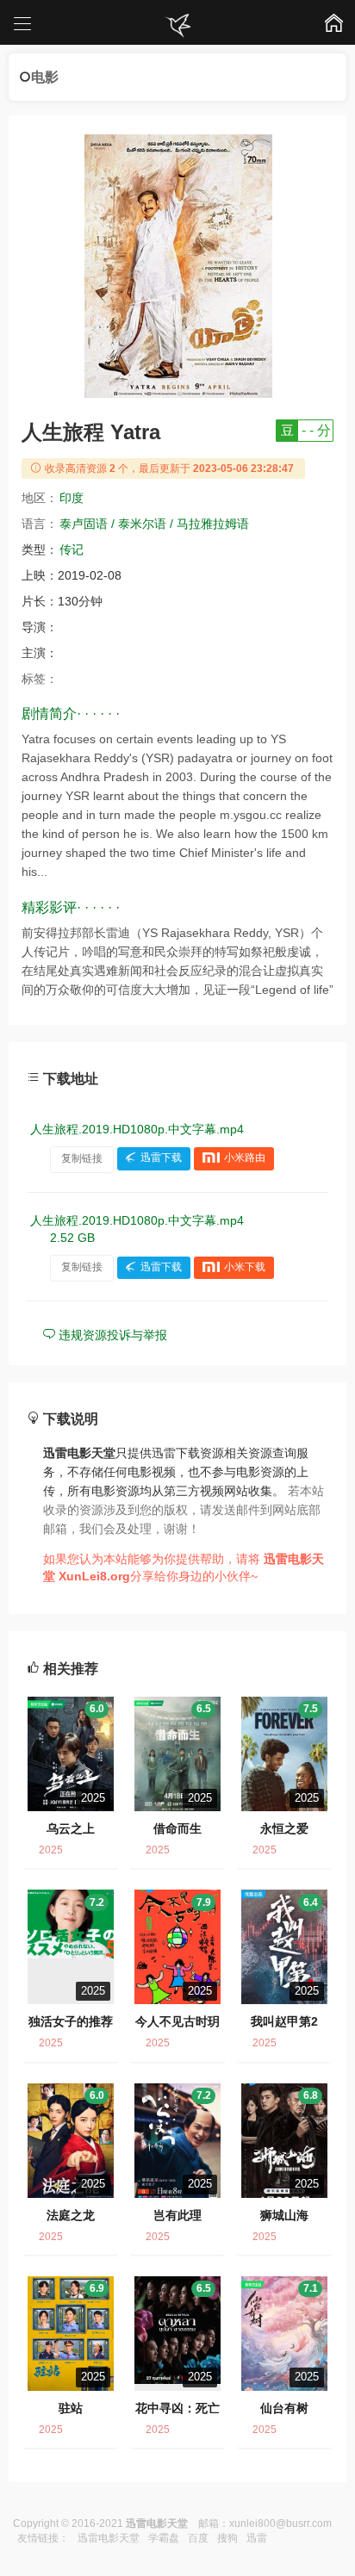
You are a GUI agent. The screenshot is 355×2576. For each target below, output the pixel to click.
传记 (72, 549)
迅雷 (257, 2538)
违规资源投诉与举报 (111, 1335)
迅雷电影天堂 (109, 2538)
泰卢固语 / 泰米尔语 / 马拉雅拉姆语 (154, 524)
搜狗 (227, 2538)
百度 (198, 2538)
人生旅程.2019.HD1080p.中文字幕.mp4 (137, 1129)
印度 (72, 498)
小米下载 (245, 1267)
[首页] (177, 26)
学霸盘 (164, 2538)
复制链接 (82, 1158)
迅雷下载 (161, 1158)
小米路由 (245, 1158)
